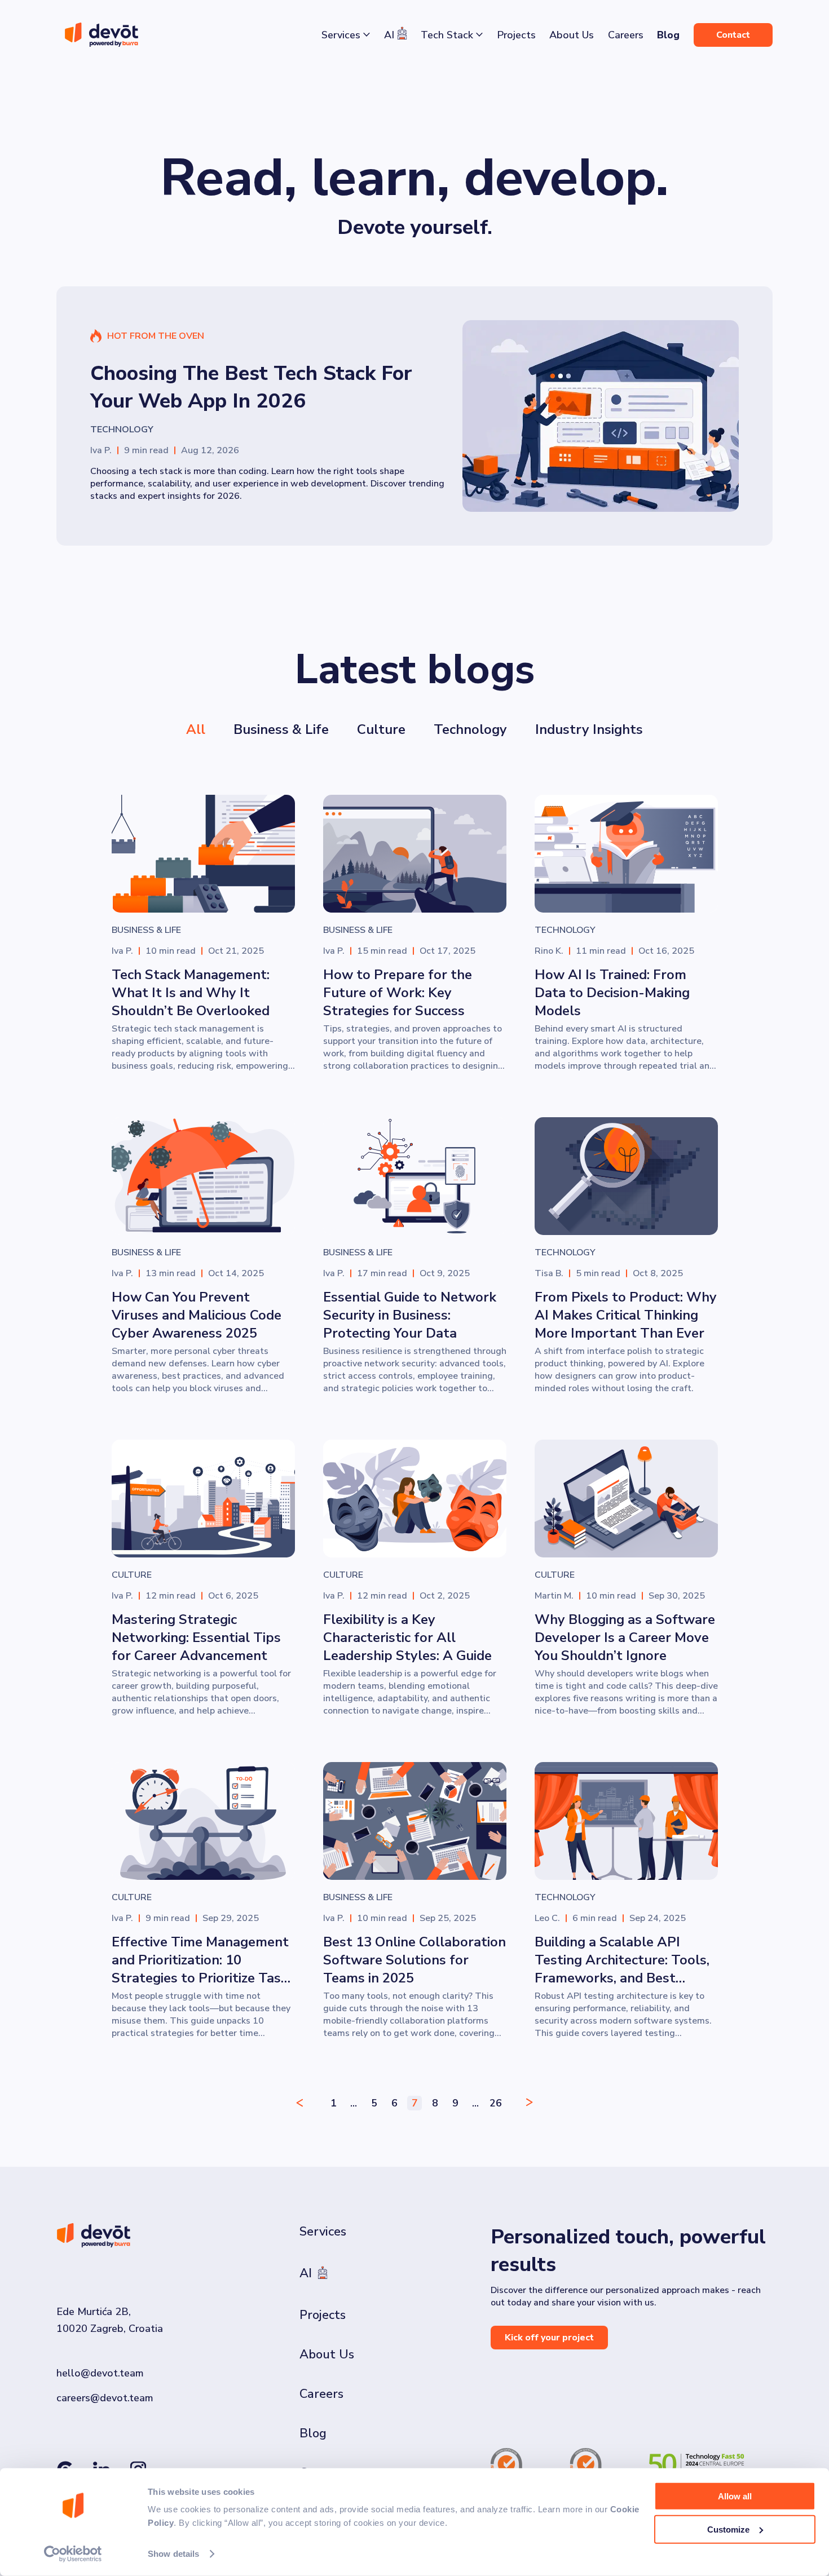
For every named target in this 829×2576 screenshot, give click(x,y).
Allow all (735, 2496)
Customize (728, 2529)
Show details (173, 2554)
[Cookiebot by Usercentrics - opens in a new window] (73, 2554)
